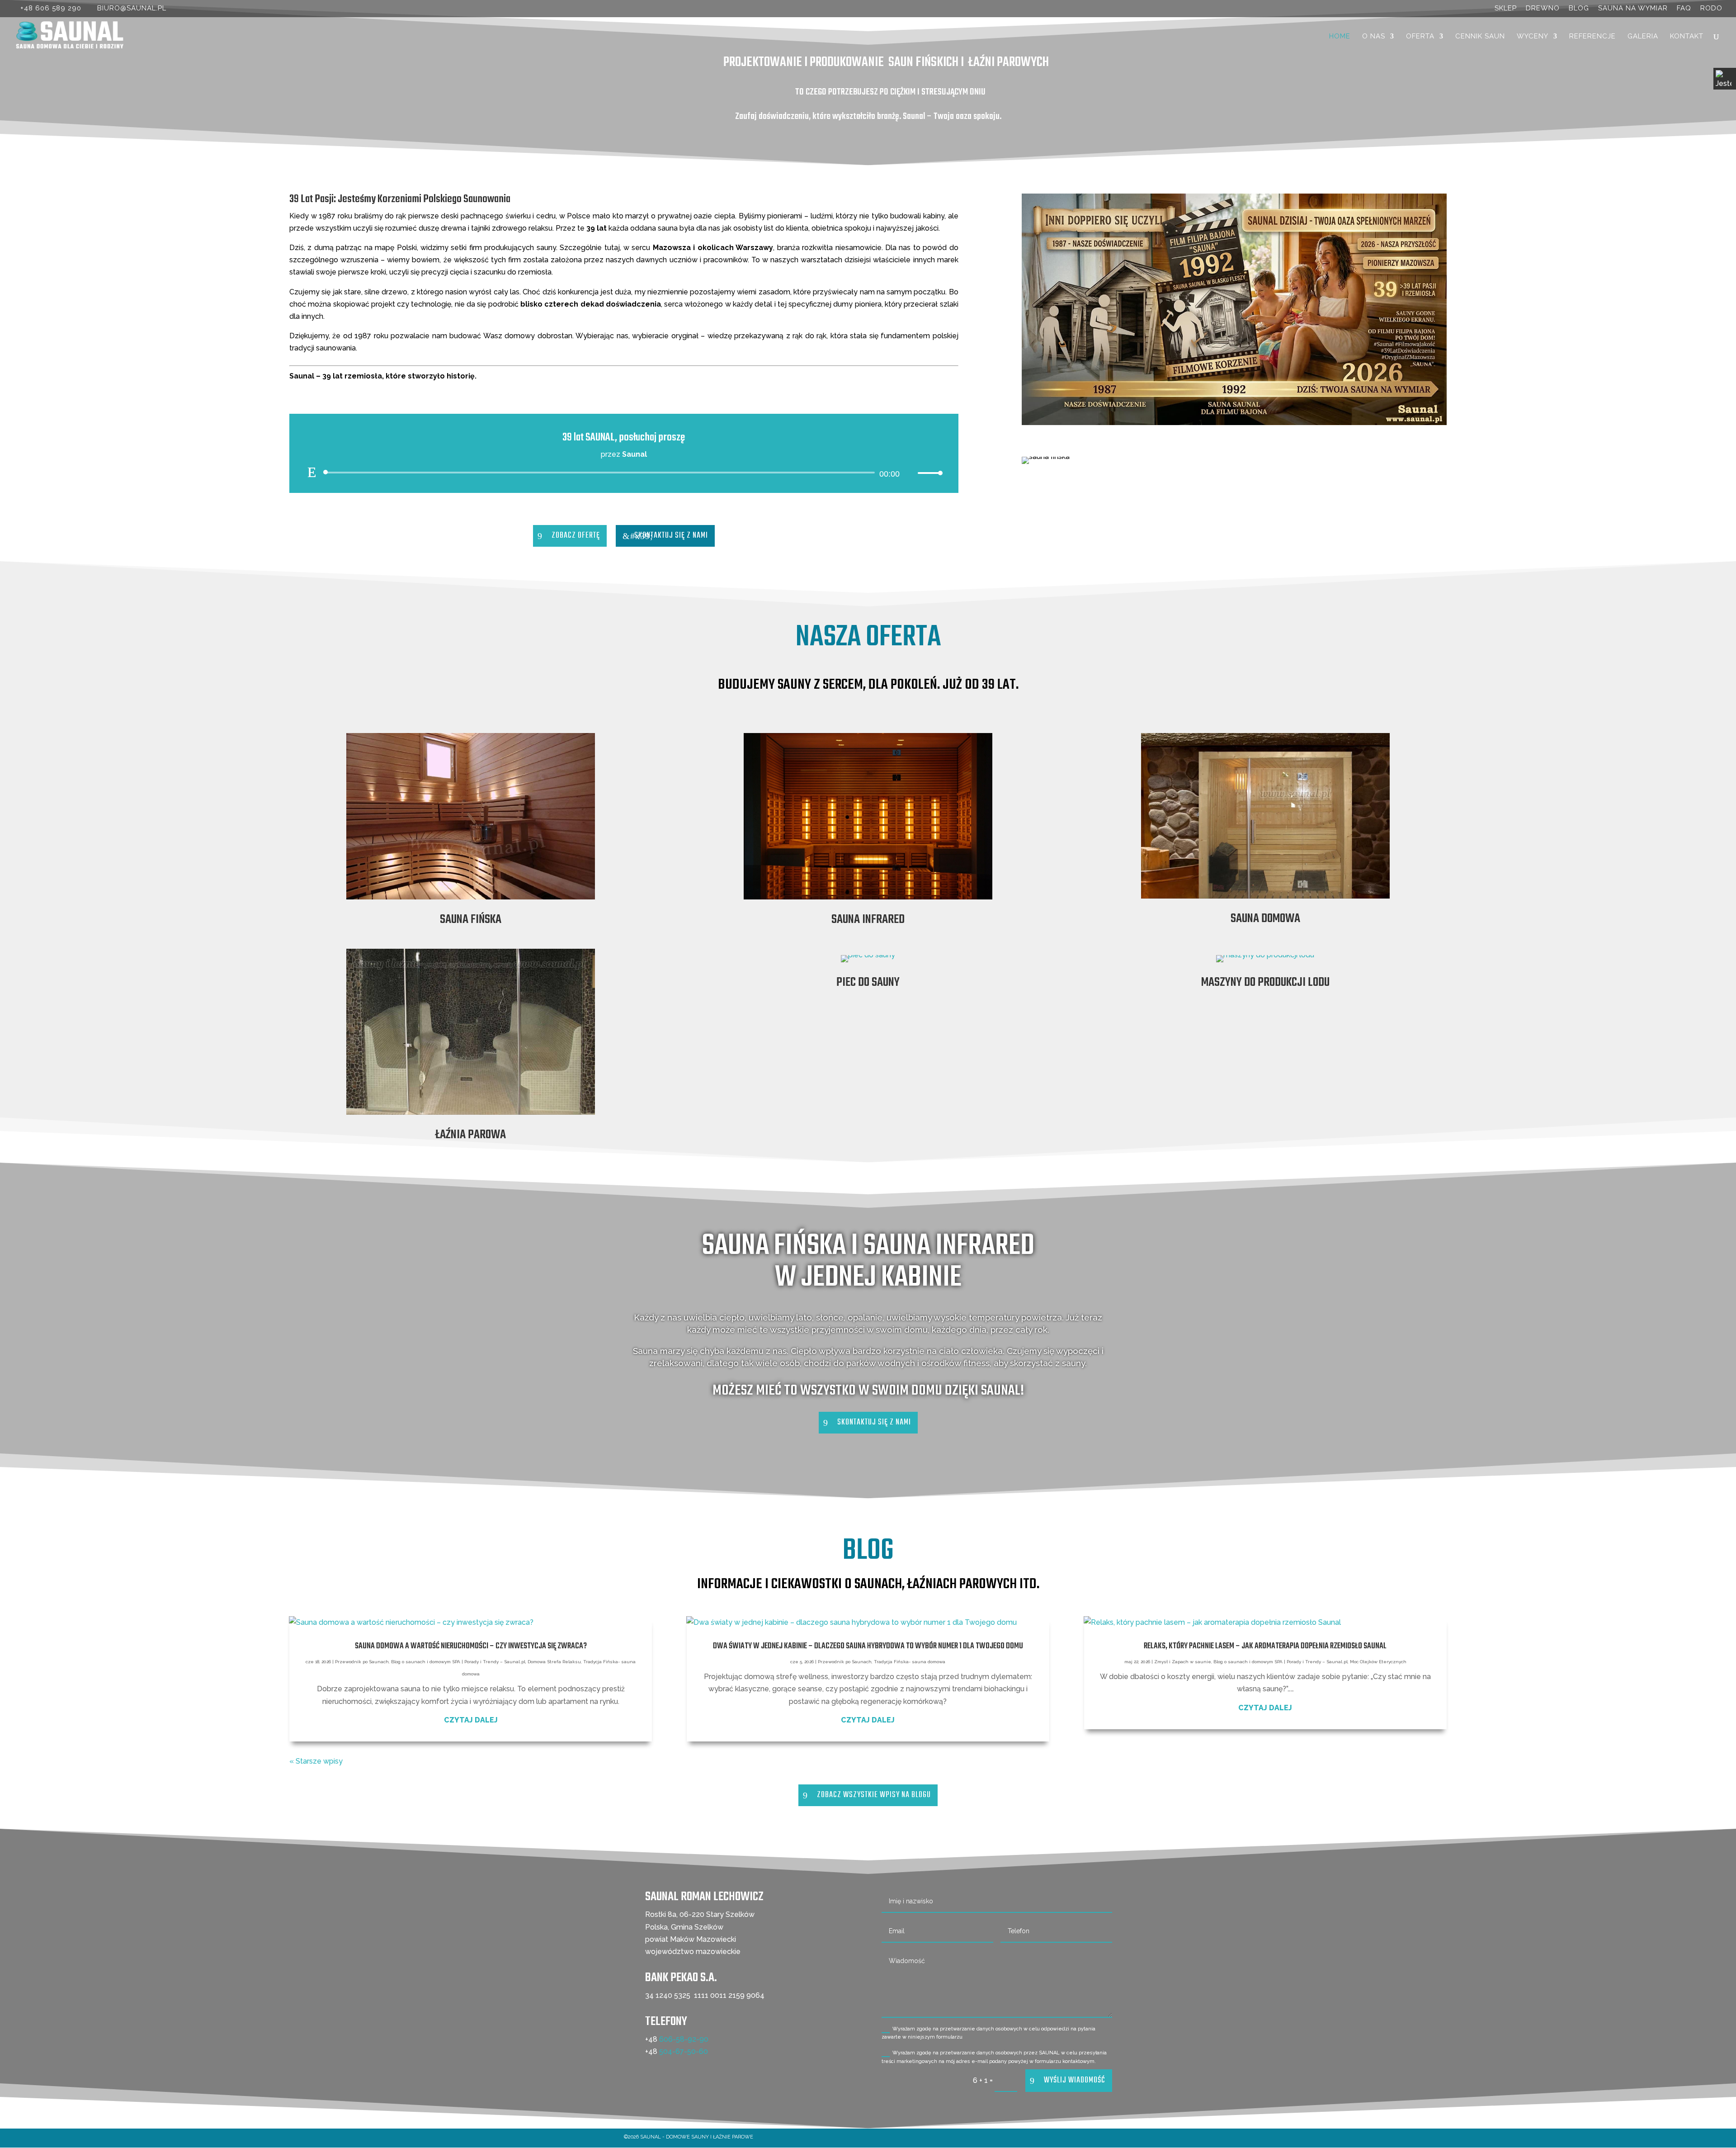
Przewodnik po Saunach (362, 1662)
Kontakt (1687, 37)
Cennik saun (1480, 37)
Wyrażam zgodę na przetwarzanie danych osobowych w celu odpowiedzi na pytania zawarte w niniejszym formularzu (988, 2033)
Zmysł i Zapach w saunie (1183, 1662)
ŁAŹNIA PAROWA (471, 1135)
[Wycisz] (910, 473)
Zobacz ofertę (576, 536)
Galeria (1643, 37)
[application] (624, 473)
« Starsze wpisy (316, 1761)
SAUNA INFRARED (868, 920)
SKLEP (1506, 9)
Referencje (1592, 37)
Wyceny (1533, 37)
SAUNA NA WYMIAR (1633, 9)
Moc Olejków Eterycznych (1378, 1662)
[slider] (928, 473)
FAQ (1684, 9)
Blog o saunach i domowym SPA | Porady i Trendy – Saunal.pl (458, 1662)
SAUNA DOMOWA (1265, 919)
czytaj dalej (471, 1720)
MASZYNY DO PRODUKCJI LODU (1265, 982)
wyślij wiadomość (1075, 2080)
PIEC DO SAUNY (868, 982)
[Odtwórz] (312, 472)
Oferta (1420, 37)
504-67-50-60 (684, 2051)
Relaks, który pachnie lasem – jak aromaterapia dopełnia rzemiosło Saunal (1265, 1646)
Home (1340, 37)
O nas (1374, 37)
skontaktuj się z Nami (671, 536)
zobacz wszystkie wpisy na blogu (874, 1795)
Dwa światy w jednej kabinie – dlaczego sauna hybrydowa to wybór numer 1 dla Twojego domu (868, 1646)
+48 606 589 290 (51, 8)
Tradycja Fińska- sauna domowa (910, 1662)
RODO (1711, 9)
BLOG (1579, 9)
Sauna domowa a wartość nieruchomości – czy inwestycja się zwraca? (471, 1646)
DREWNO (1543, 9)
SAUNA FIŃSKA (471, 920)
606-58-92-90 (684, 2039)
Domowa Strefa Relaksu (554, 1662)
